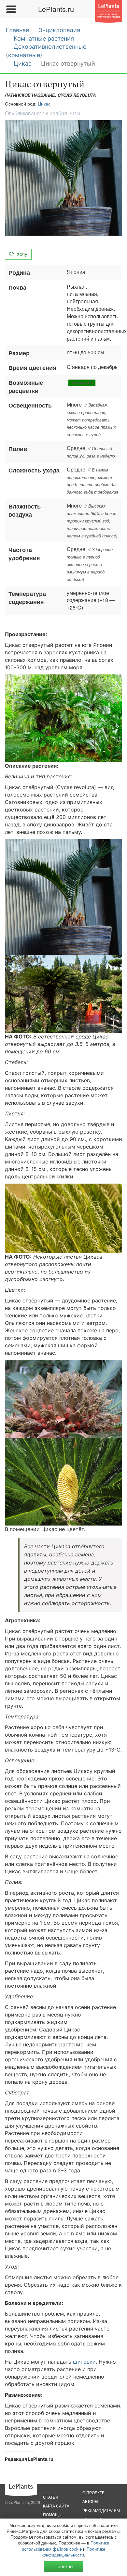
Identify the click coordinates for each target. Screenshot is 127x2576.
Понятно (63, 2566)
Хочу (21, 254)
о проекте (93, 2492)
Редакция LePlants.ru (29, 2459)
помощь (52, 2514)
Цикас (23, 63)
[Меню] (11, 9)
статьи (51, 2497)
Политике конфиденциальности (73, 2552)
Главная (17, 30)
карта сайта (56, 2506)
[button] (63, 178)
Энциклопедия (59, 30)
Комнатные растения (44, 38)
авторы (90, 2501)
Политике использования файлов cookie (65, 2546)
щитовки (84, 2362)
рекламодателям (101, 2510)
